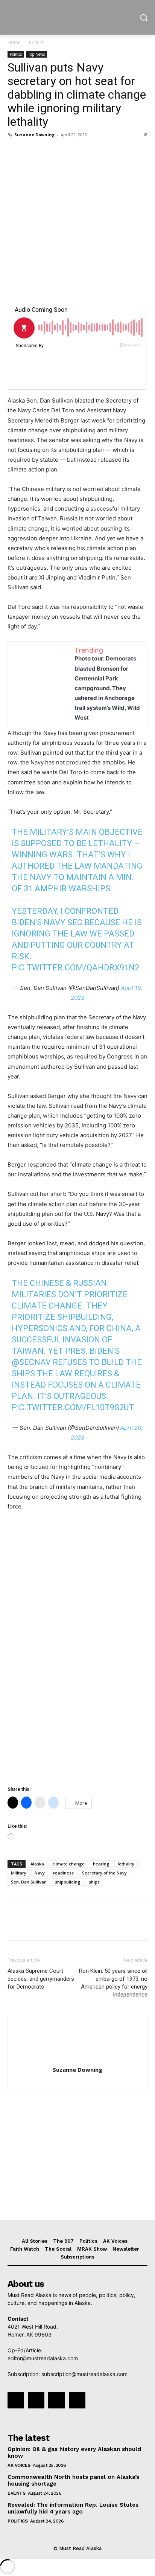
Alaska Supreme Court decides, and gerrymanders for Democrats (41, 1979)
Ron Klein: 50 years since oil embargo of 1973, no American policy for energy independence (113, 1983)
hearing (101, 1864)
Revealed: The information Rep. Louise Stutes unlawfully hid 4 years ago (73, 2508)
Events (16, 2493)
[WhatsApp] (67, 152)
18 (145, 135)
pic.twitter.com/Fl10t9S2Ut (73, 1407)
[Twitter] (32, 152)
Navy (40, 1873)
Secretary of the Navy (104, 1873)
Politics (36, 42)
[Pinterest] (50, 152)
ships (94, 1882)
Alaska (37, 1864)
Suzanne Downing (34, 135)
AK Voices (19, 2465)
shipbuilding (68, 1882)
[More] (85, 152)
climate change (68, 1864)
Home (14, 42)
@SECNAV (31, 1362)
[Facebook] (15, 152)
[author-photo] (77, 2059)
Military (19, 1873)
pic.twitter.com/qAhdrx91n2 (75, 968)
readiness (63, 1873)
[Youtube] (77, 2400)
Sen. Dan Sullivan (29, 1882)
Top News (36, 54)
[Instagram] (36, 2400)
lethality (126, 1864)
